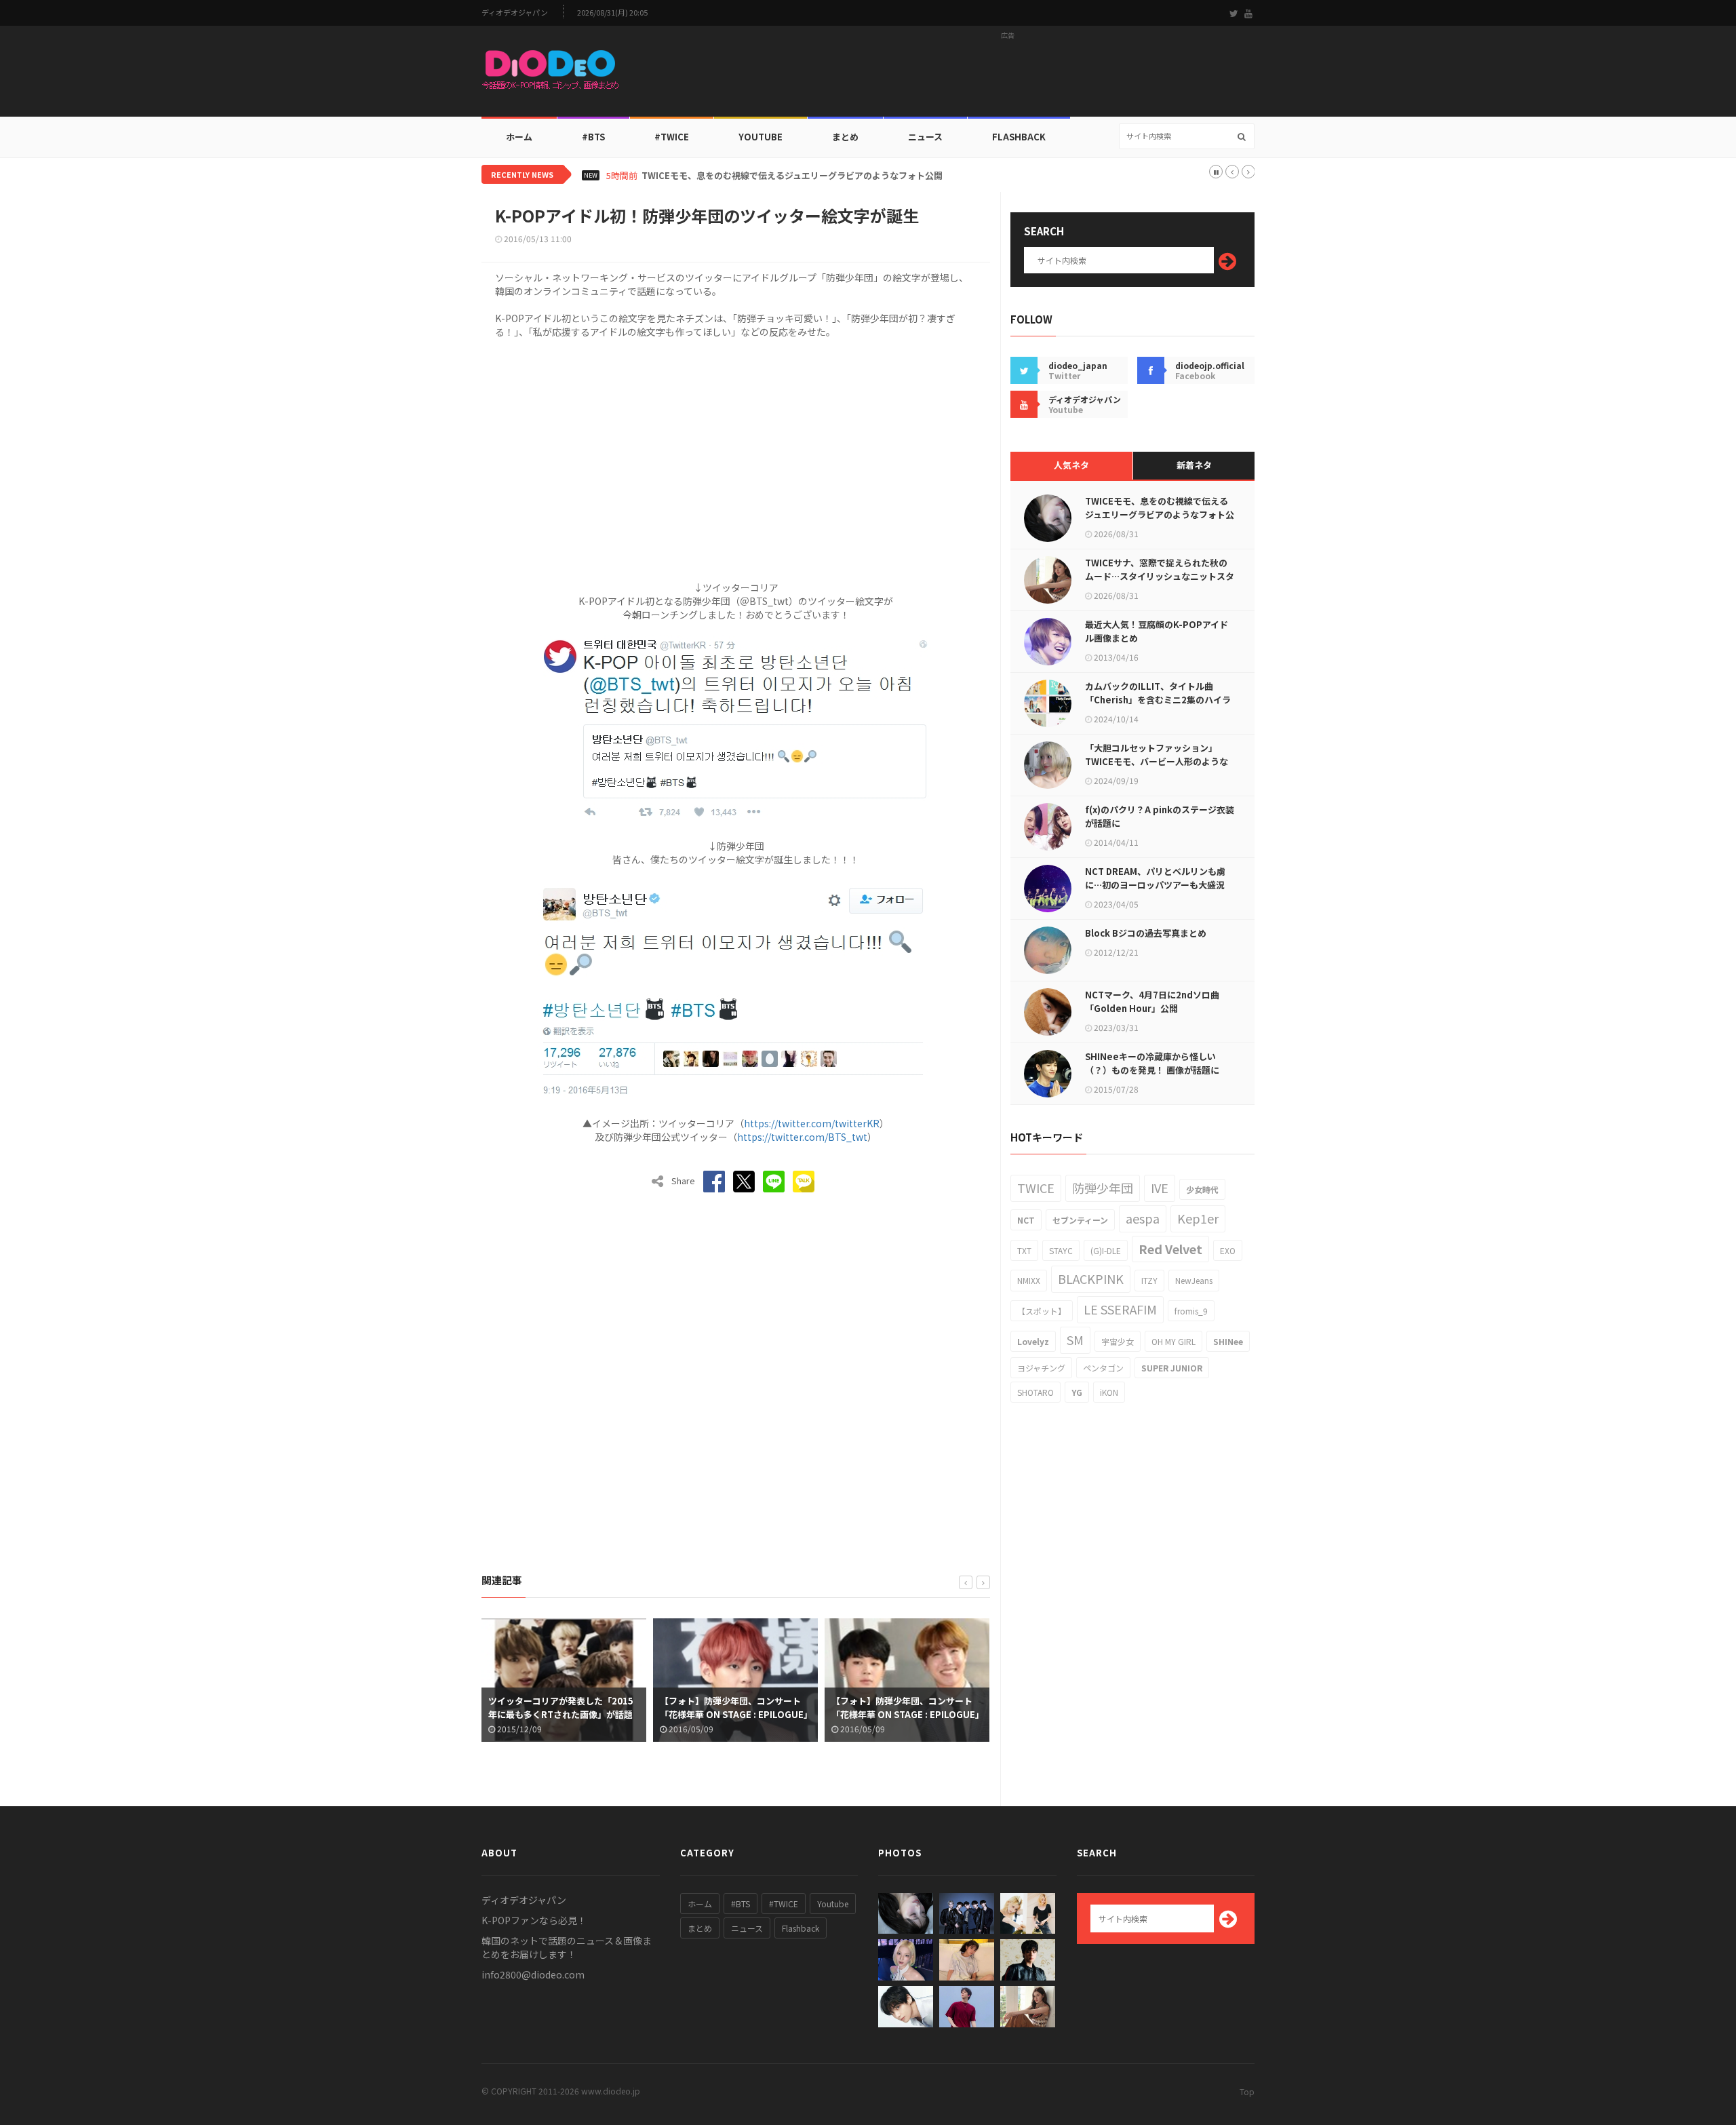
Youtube (833, 1904)
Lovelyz (1033, 1341)
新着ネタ (1194, 465)
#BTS (593, 137)
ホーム (519, 137)
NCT (1026, 1220)
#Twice (672, 137)
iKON (1109, 1392)
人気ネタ (1071, 465)
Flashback (1019, 137)
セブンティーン (1080, 1220)
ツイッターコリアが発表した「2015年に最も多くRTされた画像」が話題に (561, 1714)
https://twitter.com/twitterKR (812, 1123)
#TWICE (784, 1904)
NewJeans (1194, 1280)
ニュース (925, 137)
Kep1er (1198, 1218)
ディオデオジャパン (515, 13)
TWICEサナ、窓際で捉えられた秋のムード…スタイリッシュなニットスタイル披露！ (1160, 576)
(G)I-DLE (1106, 1250)
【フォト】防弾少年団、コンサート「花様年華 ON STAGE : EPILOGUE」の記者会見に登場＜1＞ (734, 1714)
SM (1075, 1340)
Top (1247, 2091)
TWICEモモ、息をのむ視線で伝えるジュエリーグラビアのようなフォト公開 (792, 176)
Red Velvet (1170, 1249)
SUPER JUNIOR (1172, 1368)
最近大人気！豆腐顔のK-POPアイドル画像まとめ (1157, 631)
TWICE (1036, 1188)
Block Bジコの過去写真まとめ (1146, 933)
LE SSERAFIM (1120, 1309)
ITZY (1149, 1280)
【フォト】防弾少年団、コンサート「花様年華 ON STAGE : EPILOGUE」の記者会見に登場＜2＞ (906, 1714)
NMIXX (1029, 1280)
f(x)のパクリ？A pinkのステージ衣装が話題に (1160, 816)
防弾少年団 (1103, 1188)
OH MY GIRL (1173, 1341)
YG (1077, 1392)
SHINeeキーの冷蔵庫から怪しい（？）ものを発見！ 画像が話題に (1152, 1063)
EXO (1228, 1250)
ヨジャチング (1041, 1368)
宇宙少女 (1118, 1341)
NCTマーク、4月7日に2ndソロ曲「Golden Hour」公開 (1152, 1001)
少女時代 (1202, 1189)
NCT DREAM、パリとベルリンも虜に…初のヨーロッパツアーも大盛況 (1155, 878)
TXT (1024, 1250)
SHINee (1228, 1341)
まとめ (845, 137)
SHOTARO (1035, 1392)
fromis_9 (1191, 1311)
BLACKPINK (1091, 1279)
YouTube (761, 137)
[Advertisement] (1008, 75)
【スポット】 (1042, 1311)
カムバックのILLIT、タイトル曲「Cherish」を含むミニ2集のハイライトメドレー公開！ (1158, 700)
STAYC (1061, 1250)
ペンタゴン (1103, 1368)
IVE (1160, 1188)
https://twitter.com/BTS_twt (802, 1137)
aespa (1143, 1218)
